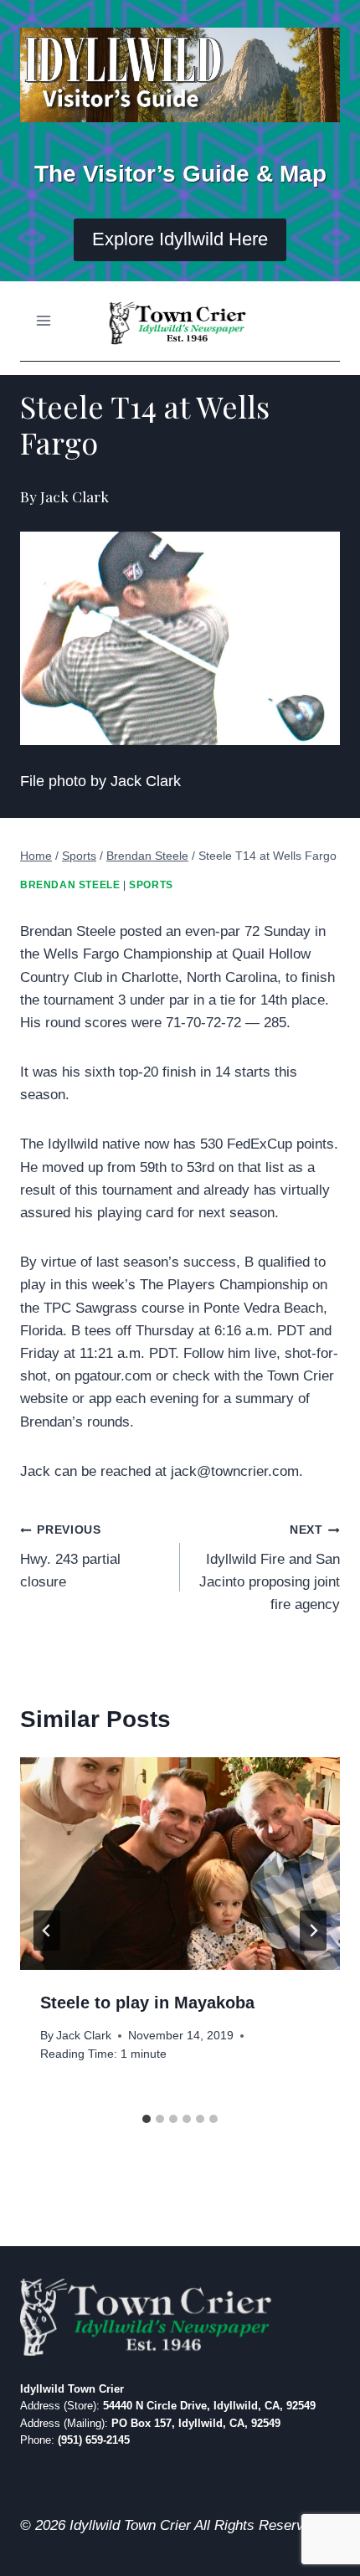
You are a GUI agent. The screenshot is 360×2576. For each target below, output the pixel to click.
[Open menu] (44, 321)
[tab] (147, 2119)
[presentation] (180, 1864)
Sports (151, 885)
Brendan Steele (70, 885)
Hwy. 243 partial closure (70, 1557)
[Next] (313, 1931)
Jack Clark (84, 2036)
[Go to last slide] (47, 1931)
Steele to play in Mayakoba (147, 2003)
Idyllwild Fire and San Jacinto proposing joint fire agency (270, 1568)
